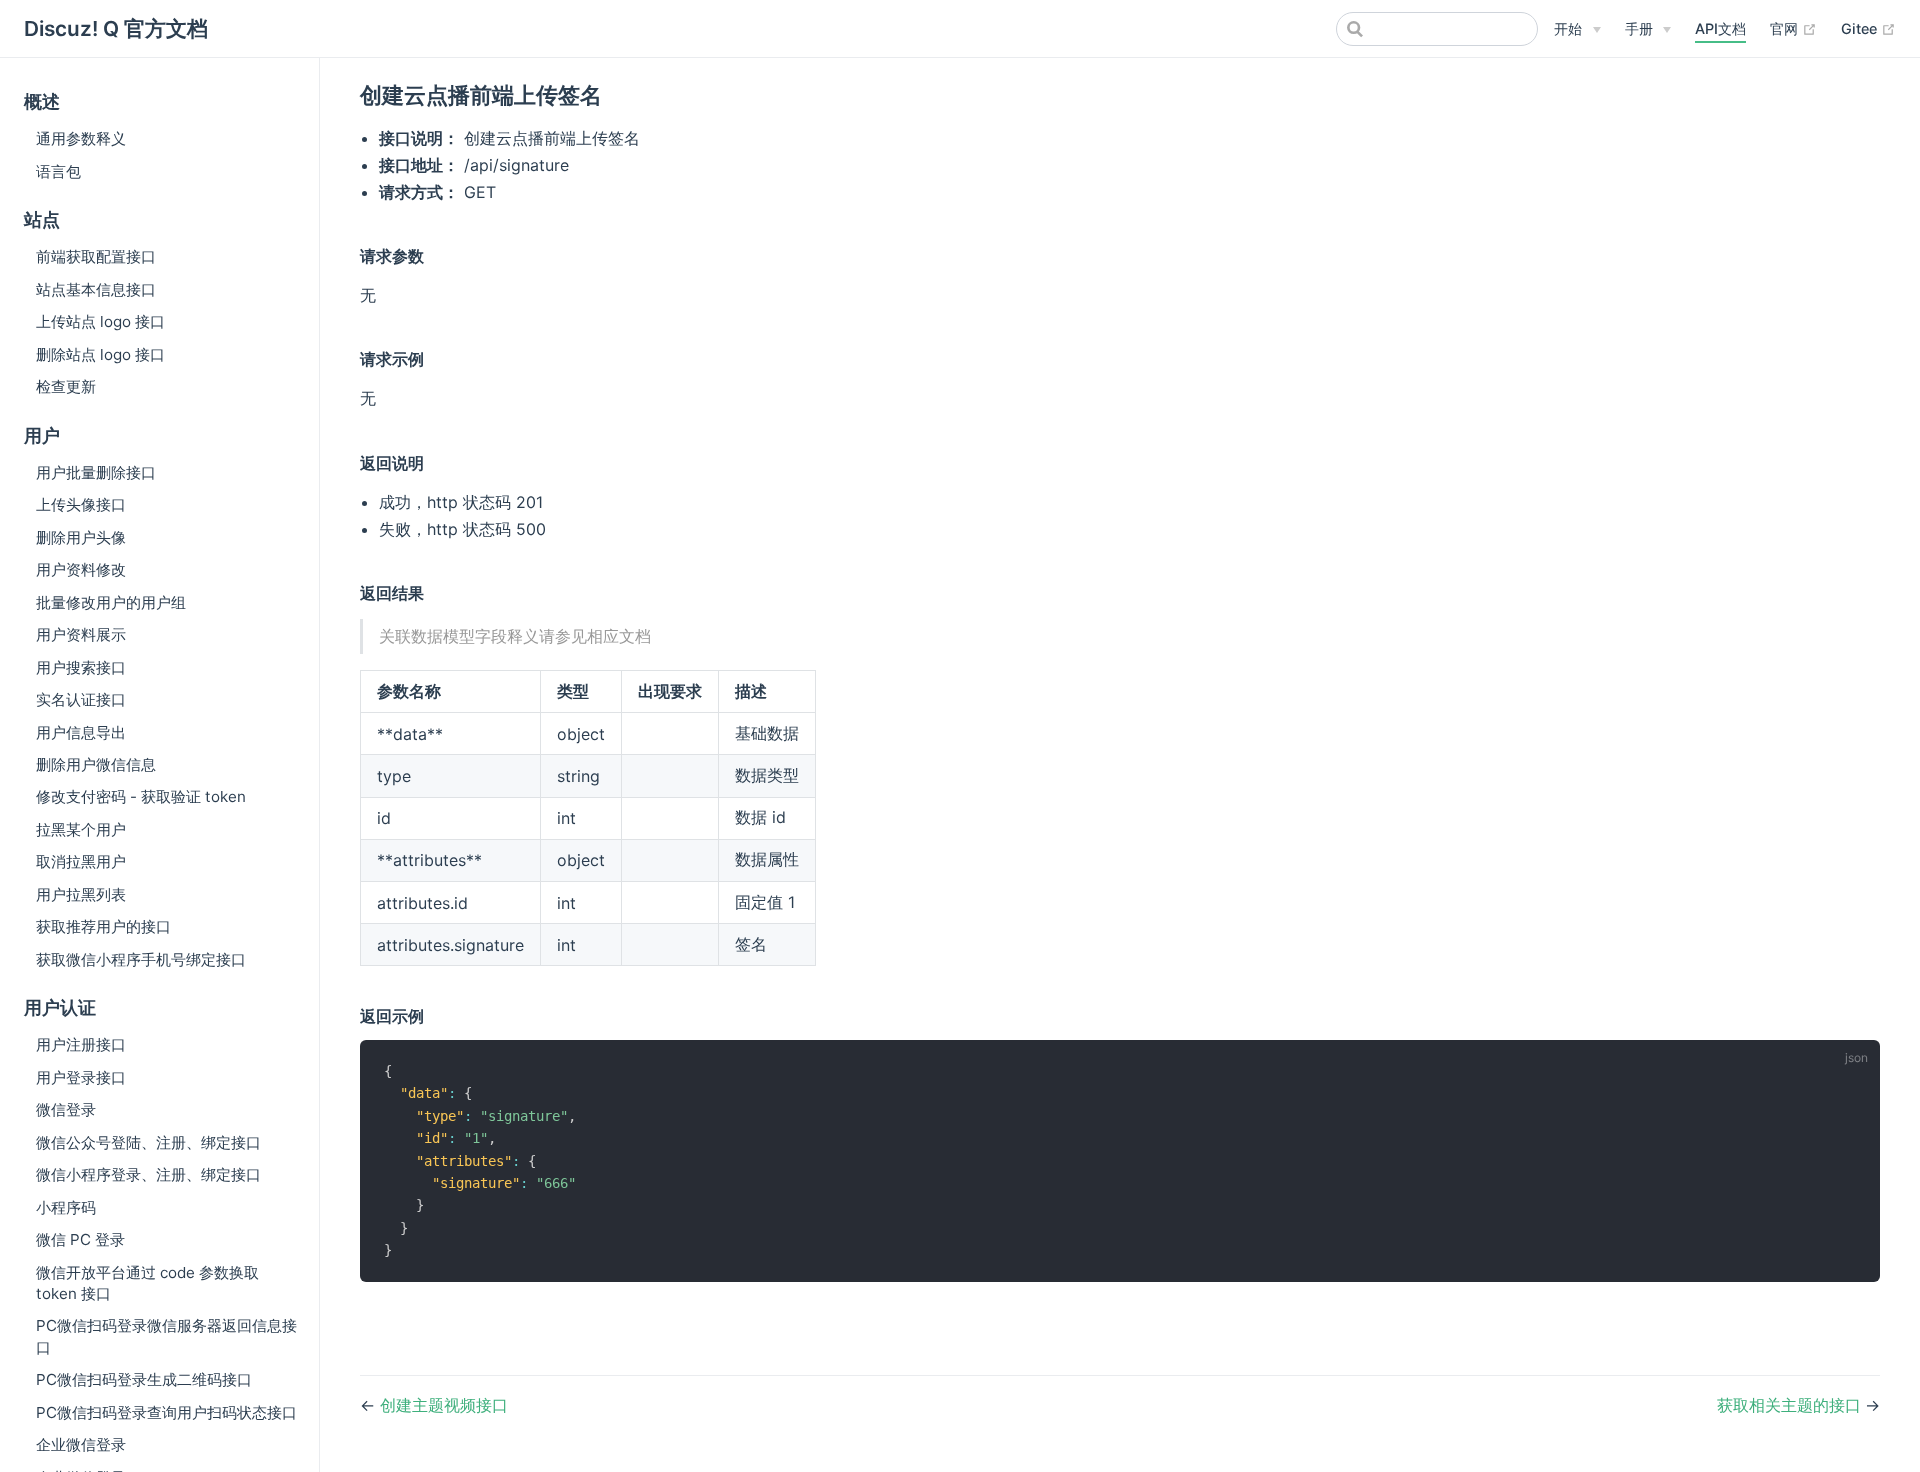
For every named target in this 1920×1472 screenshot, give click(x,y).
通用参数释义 (81, 138)
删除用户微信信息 (96, 764)
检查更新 (66, 386)
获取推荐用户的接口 (103, 926)
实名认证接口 (81, 699)
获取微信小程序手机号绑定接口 (141, 959)
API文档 (1720, 28)
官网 (1793, 28)
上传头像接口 (81, 504)
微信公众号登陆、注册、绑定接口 (148, 1142)
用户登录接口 (81, 1077)
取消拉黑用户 (81, 861)
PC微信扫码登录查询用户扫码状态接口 (166, 1412)
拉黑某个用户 (81, 829)
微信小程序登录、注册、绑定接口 (148, 1174)
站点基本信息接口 (96, 289)
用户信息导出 (81, 732)
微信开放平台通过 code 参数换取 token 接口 (147, 1283)
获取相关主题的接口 (1791, 1405)
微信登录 (66, 1109)
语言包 (58, 171)
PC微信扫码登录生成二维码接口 (144, 1379)
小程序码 (66, 1207)
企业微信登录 (81, 1444)
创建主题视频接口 (444, 1405)
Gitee (1868, 28)
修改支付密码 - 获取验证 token (141, 796)
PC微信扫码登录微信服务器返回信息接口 (166, 1336)
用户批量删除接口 (96, 472)
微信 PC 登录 (80, 1239)
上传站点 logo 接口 (100, 321)
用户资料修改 (81, 569)
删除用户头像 (81, 537)
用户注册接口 (81, 1044)
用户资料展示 (81, 634)
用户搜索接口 (81, 667)
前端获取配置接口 (96, 256)
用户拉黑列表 (81, 894)
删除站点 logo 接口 (100, 354)
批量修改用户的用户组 (111, 602)
